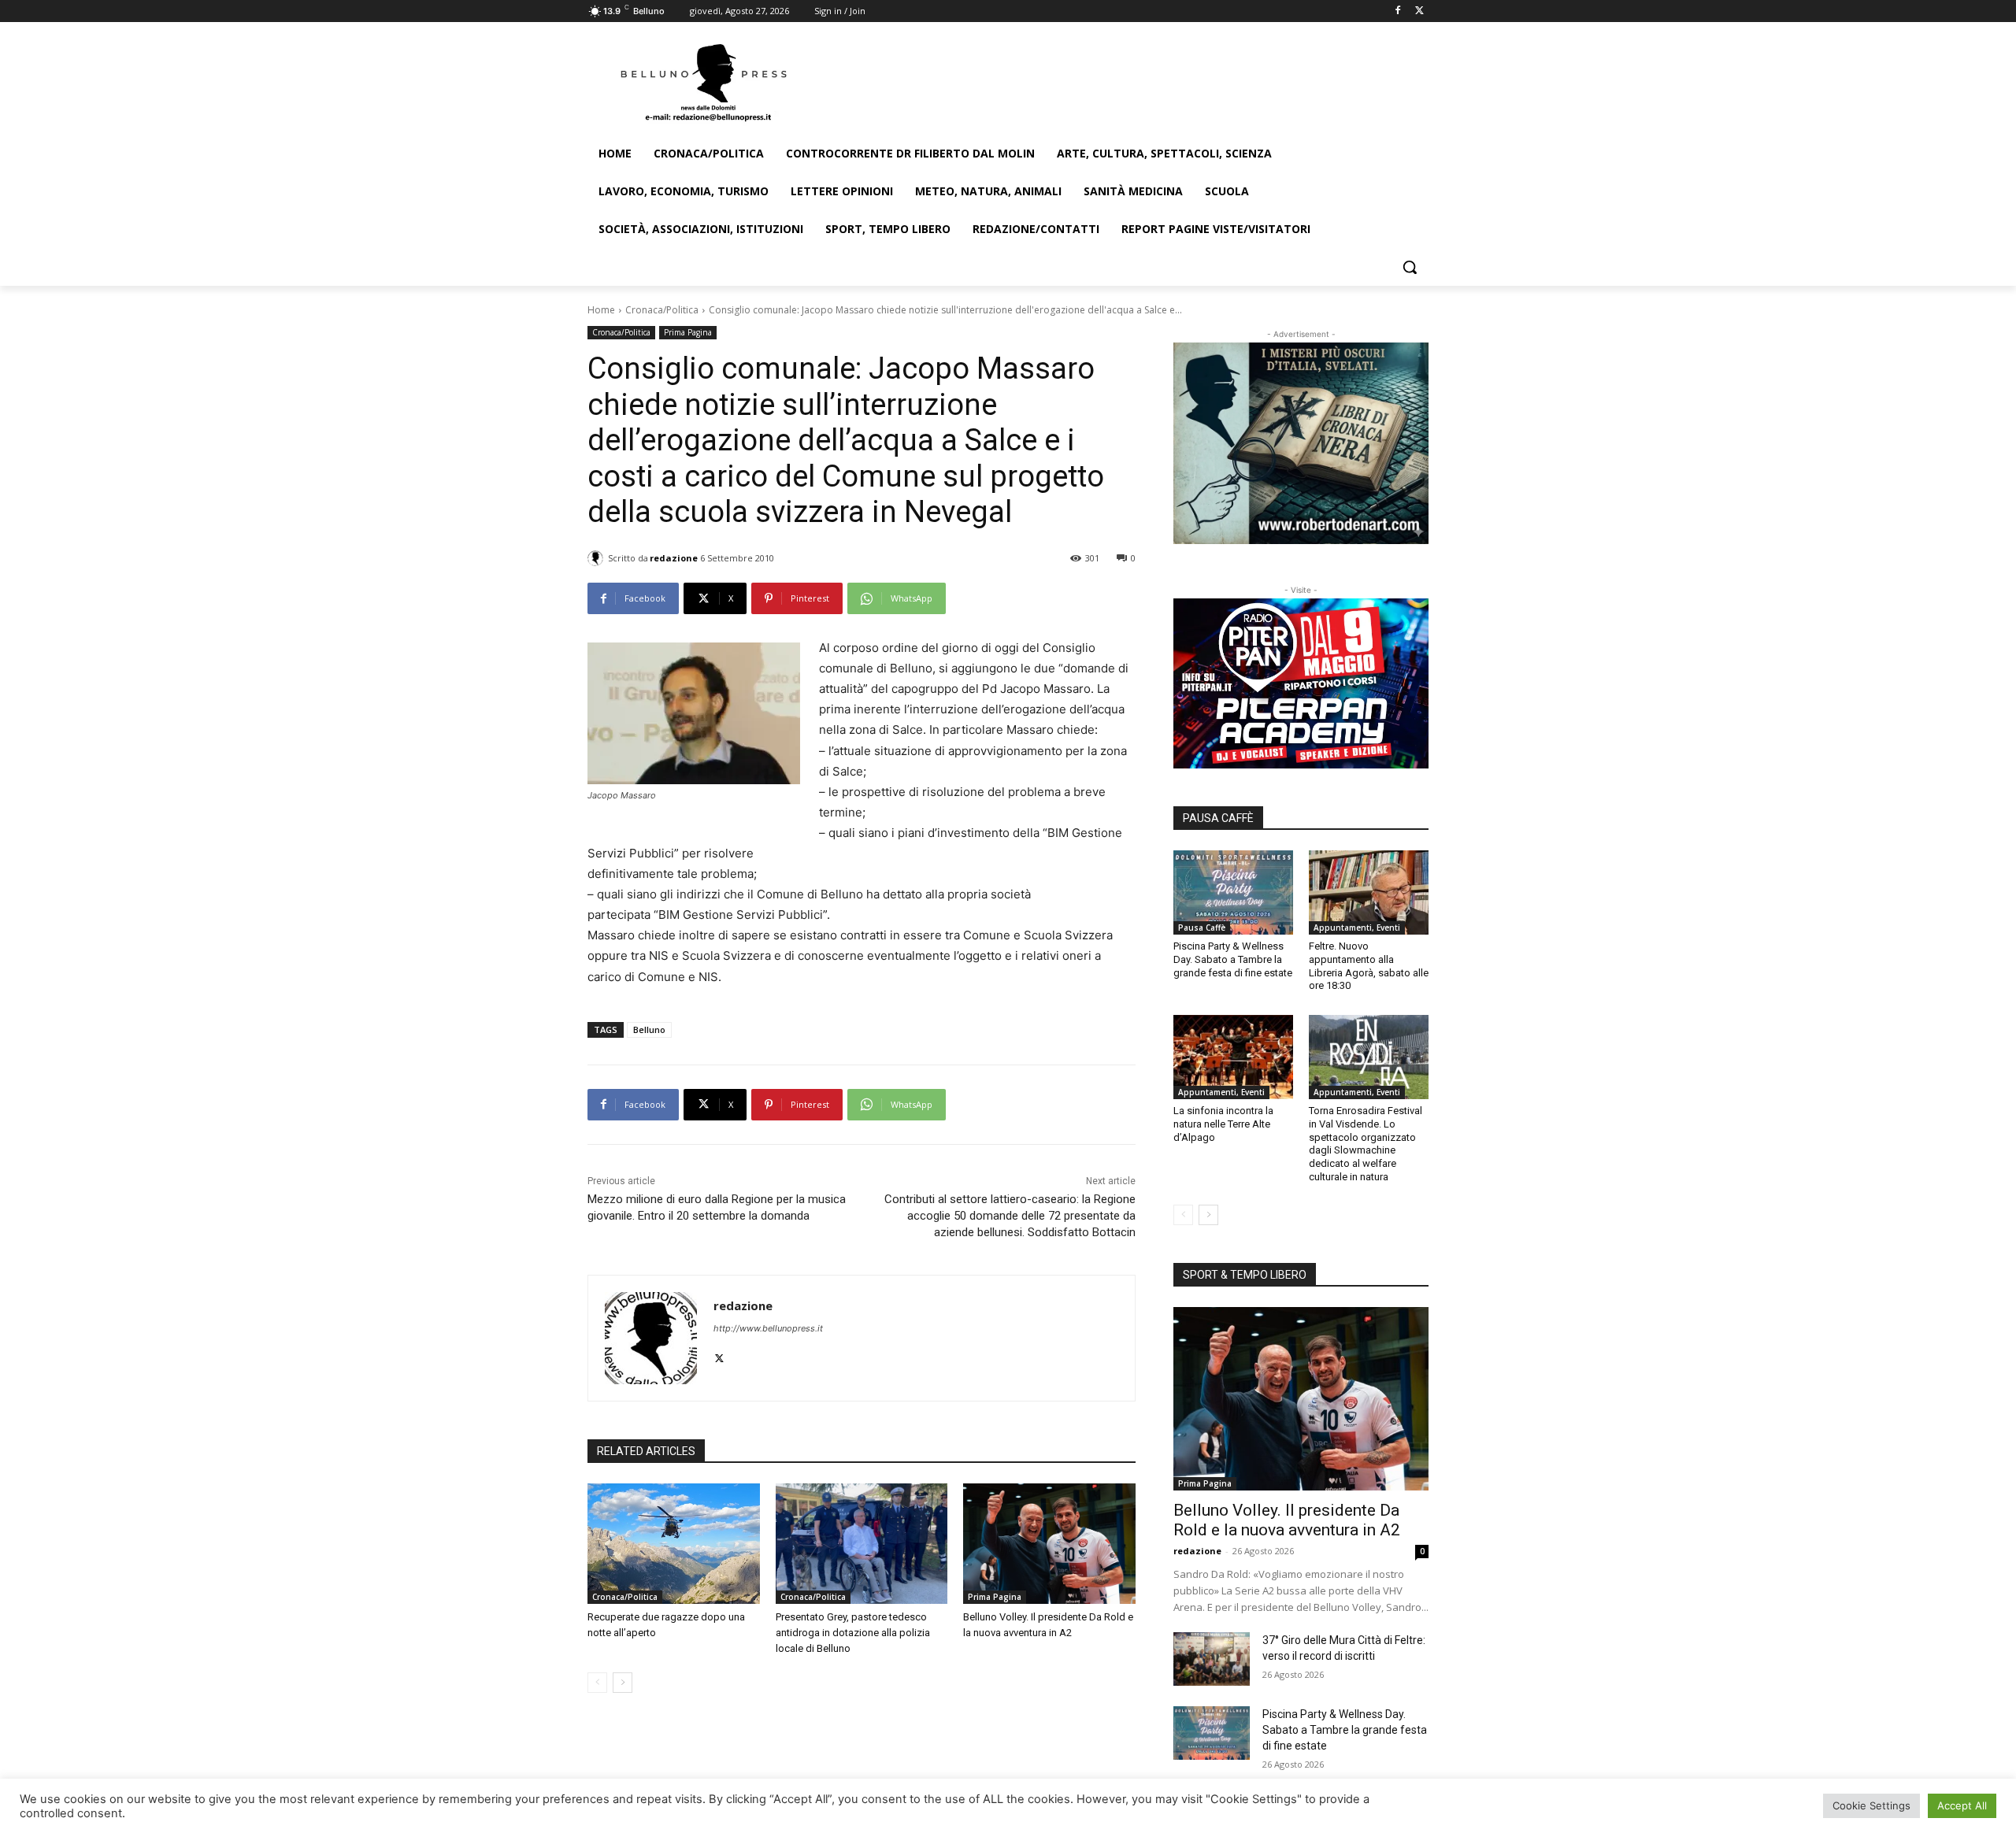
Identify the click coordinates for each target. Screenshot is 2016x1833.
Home (601, 310)
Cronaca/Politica (662, 310)
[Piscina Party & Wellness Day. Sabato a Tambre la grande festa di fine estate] (1233, 892)
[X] (1419, 11)
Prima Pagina (688, 332)
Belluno (649, 1029)
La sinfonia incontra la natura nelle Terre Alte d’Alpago (1223, 1124)
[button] (1410, 267)
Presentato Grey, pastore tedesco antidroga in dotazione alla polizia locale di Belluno (853, 1633)
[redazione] (598, 558)
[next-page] (623, 1683)
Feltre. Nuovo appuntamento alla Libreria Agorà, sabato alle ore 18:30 (1369, 966)
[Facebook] (1397, 11)
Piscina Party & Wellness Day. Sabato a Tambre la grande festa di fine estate (1233, 959)
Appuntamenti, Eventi (1357, 928)
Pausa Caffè (1202, 928)
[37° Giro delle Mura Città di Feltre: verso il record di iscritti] (1212, 1659)
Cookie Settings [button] (1871, 1805)
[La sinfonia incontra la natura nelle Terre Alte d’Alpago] (1233, 1057)
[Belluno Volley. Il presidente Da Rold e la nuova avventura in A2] (1049, 1544)
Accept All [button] (1962, 1805)
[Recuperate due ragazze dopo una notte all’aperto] (674, 1544)
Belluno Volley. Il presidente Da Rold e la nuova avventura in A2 (1287, 1520)
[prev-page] (597, 1683)
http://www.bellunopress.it (768, 1328)
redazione (674, 558)
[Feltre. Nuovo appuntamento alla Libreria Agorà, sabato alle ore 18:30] (1369, 892)
